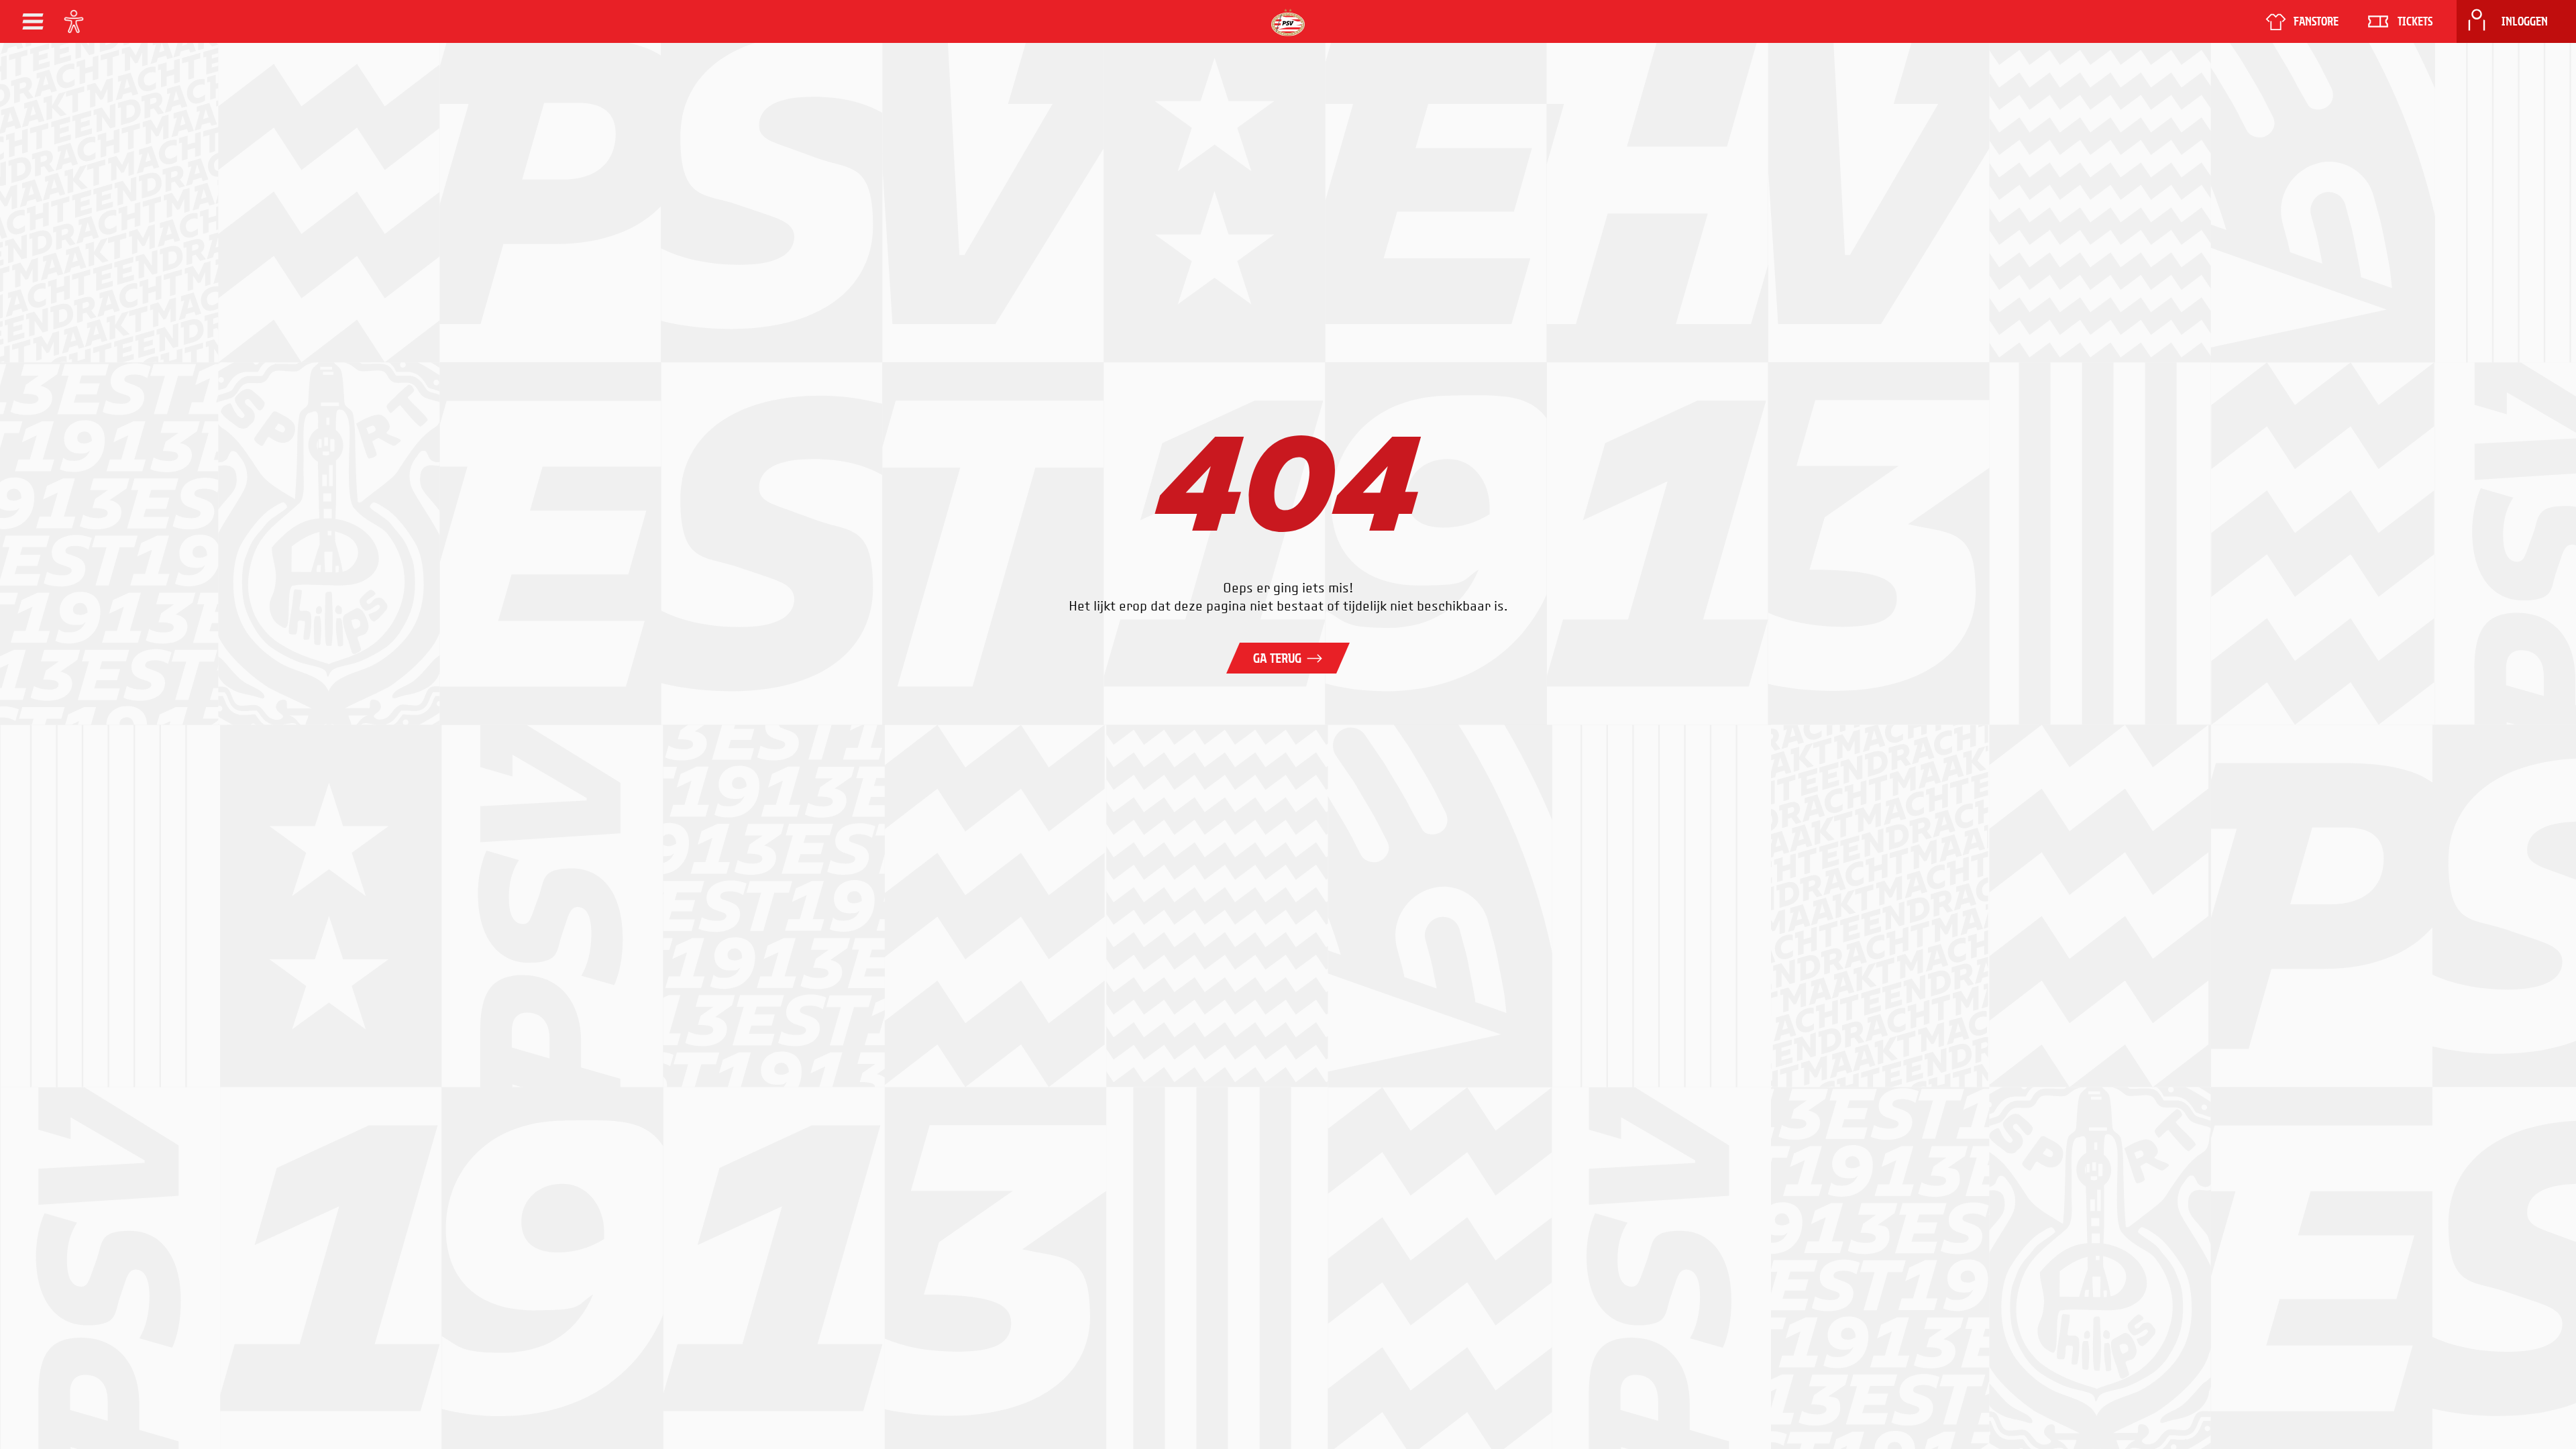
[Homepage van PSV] (1288, 22)
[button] (33, 21)
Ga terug (1277, 658)
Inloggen (2525, 21)
